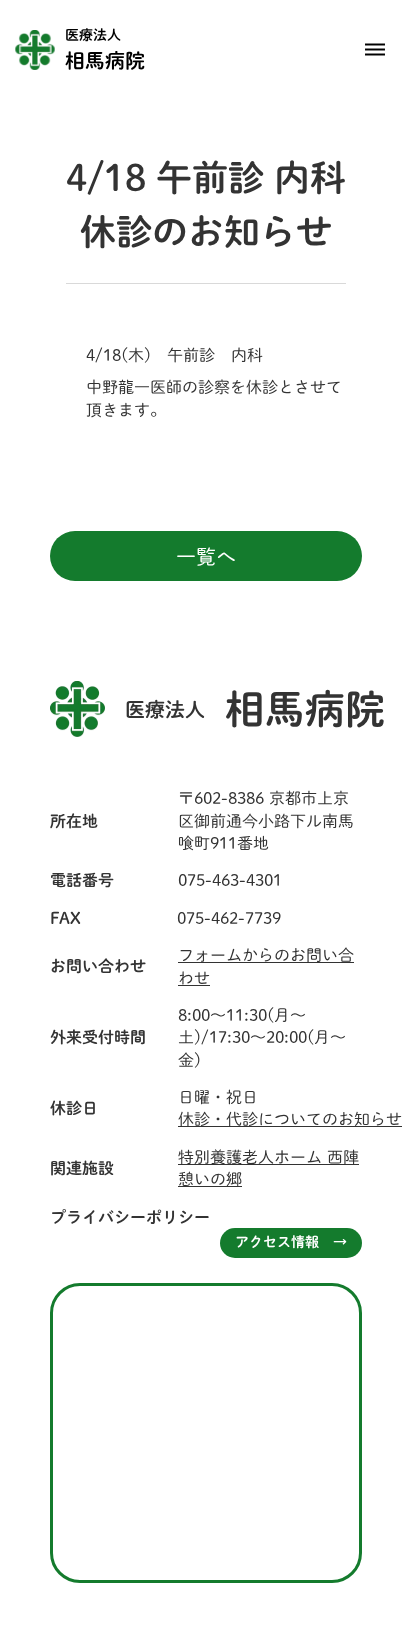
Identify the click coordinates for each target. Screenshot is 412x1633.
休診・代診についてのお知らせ (290, 1119)
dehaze (375, 50)
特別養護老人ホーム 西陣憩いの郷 (268, 1168)
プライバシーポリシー (130, 1217)
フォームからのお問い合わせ (266, 966)
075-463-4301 (230, 880)
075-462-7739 (229, 918)
